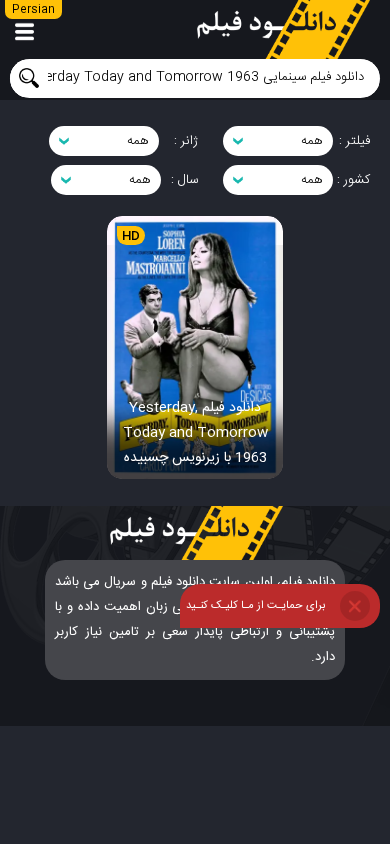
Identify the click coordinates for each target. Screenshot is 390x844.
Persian (33, 10)
